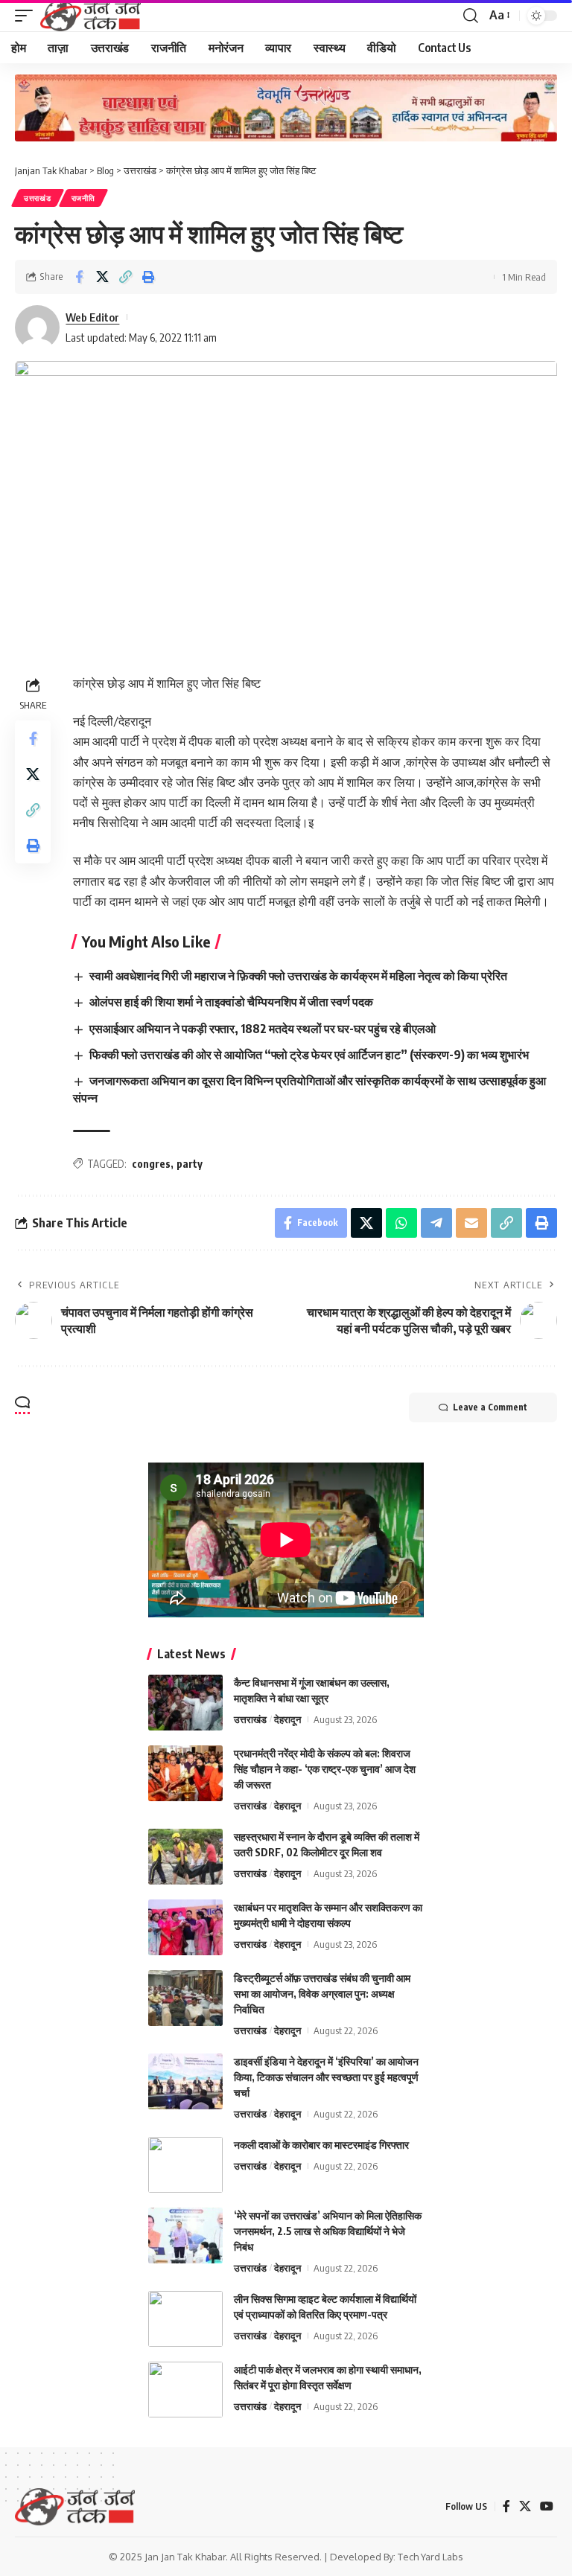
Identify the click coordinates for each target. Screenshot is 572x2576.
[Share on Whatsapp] (401, 1223)
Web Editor (92, 317)
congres (151, 1164)
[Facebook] (506, 2506)
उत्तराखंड (38, 198)
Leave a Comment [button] (490, 1407)
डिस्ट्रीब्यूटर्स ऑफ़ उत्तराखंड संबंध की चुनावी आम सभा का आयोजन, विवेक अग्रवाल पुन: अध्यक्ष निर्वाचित (322, 1994)
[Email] (471, 1223)
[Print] (148, 277)
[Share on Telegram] (436, 1223)
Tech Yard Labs (430, 2557)
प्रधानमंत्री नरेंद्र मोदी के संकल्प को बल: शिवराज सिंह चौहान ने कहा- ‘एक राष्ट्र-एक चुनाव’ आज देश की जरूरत (325, 1769)
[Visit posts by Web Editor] (37, 327)
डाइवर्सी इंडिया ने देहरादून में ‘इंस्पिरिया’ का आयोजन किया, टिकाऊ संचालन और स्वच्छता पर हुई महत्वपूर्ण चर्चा (326, 2077)
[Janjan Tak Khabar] (90, 16)
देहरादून (287, 1719)
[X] (525, 2506)
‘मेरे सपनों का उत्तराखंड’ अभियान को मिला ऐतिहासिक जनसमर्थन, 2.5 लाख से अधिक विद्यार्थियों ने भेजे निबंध (328, 2231)
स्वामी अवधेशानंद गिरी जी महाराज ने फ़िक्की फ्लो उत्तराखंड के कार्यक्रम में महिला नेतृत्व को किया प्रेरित (298, 976)
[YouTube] (547, 2506)
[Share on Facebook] (79, 277)
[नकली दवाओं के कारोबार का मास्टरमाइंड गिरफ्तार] (185, 2165)
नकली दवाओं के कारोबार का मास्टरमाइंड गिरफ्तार (321, 2145)
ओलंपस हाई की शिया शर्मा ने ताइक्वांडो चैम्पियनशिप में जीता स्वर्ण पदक (231, 1002)
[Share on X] (102, 277)
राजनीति (83, 198)
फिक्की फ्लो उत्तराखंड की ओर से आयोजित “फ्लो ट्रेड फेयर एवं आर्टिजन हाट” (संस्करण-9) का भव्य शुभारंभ (309, 1055)
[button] (28, 16)
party (190, 1164)
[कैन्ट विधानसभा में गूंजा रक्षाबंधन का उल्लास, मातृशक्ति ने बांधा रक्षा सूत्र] (185, 1703)
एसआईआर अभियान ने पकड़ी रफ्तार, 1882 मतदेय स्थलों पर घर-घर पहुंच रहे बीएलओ (263, 1029)
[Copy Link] (125, 277)
